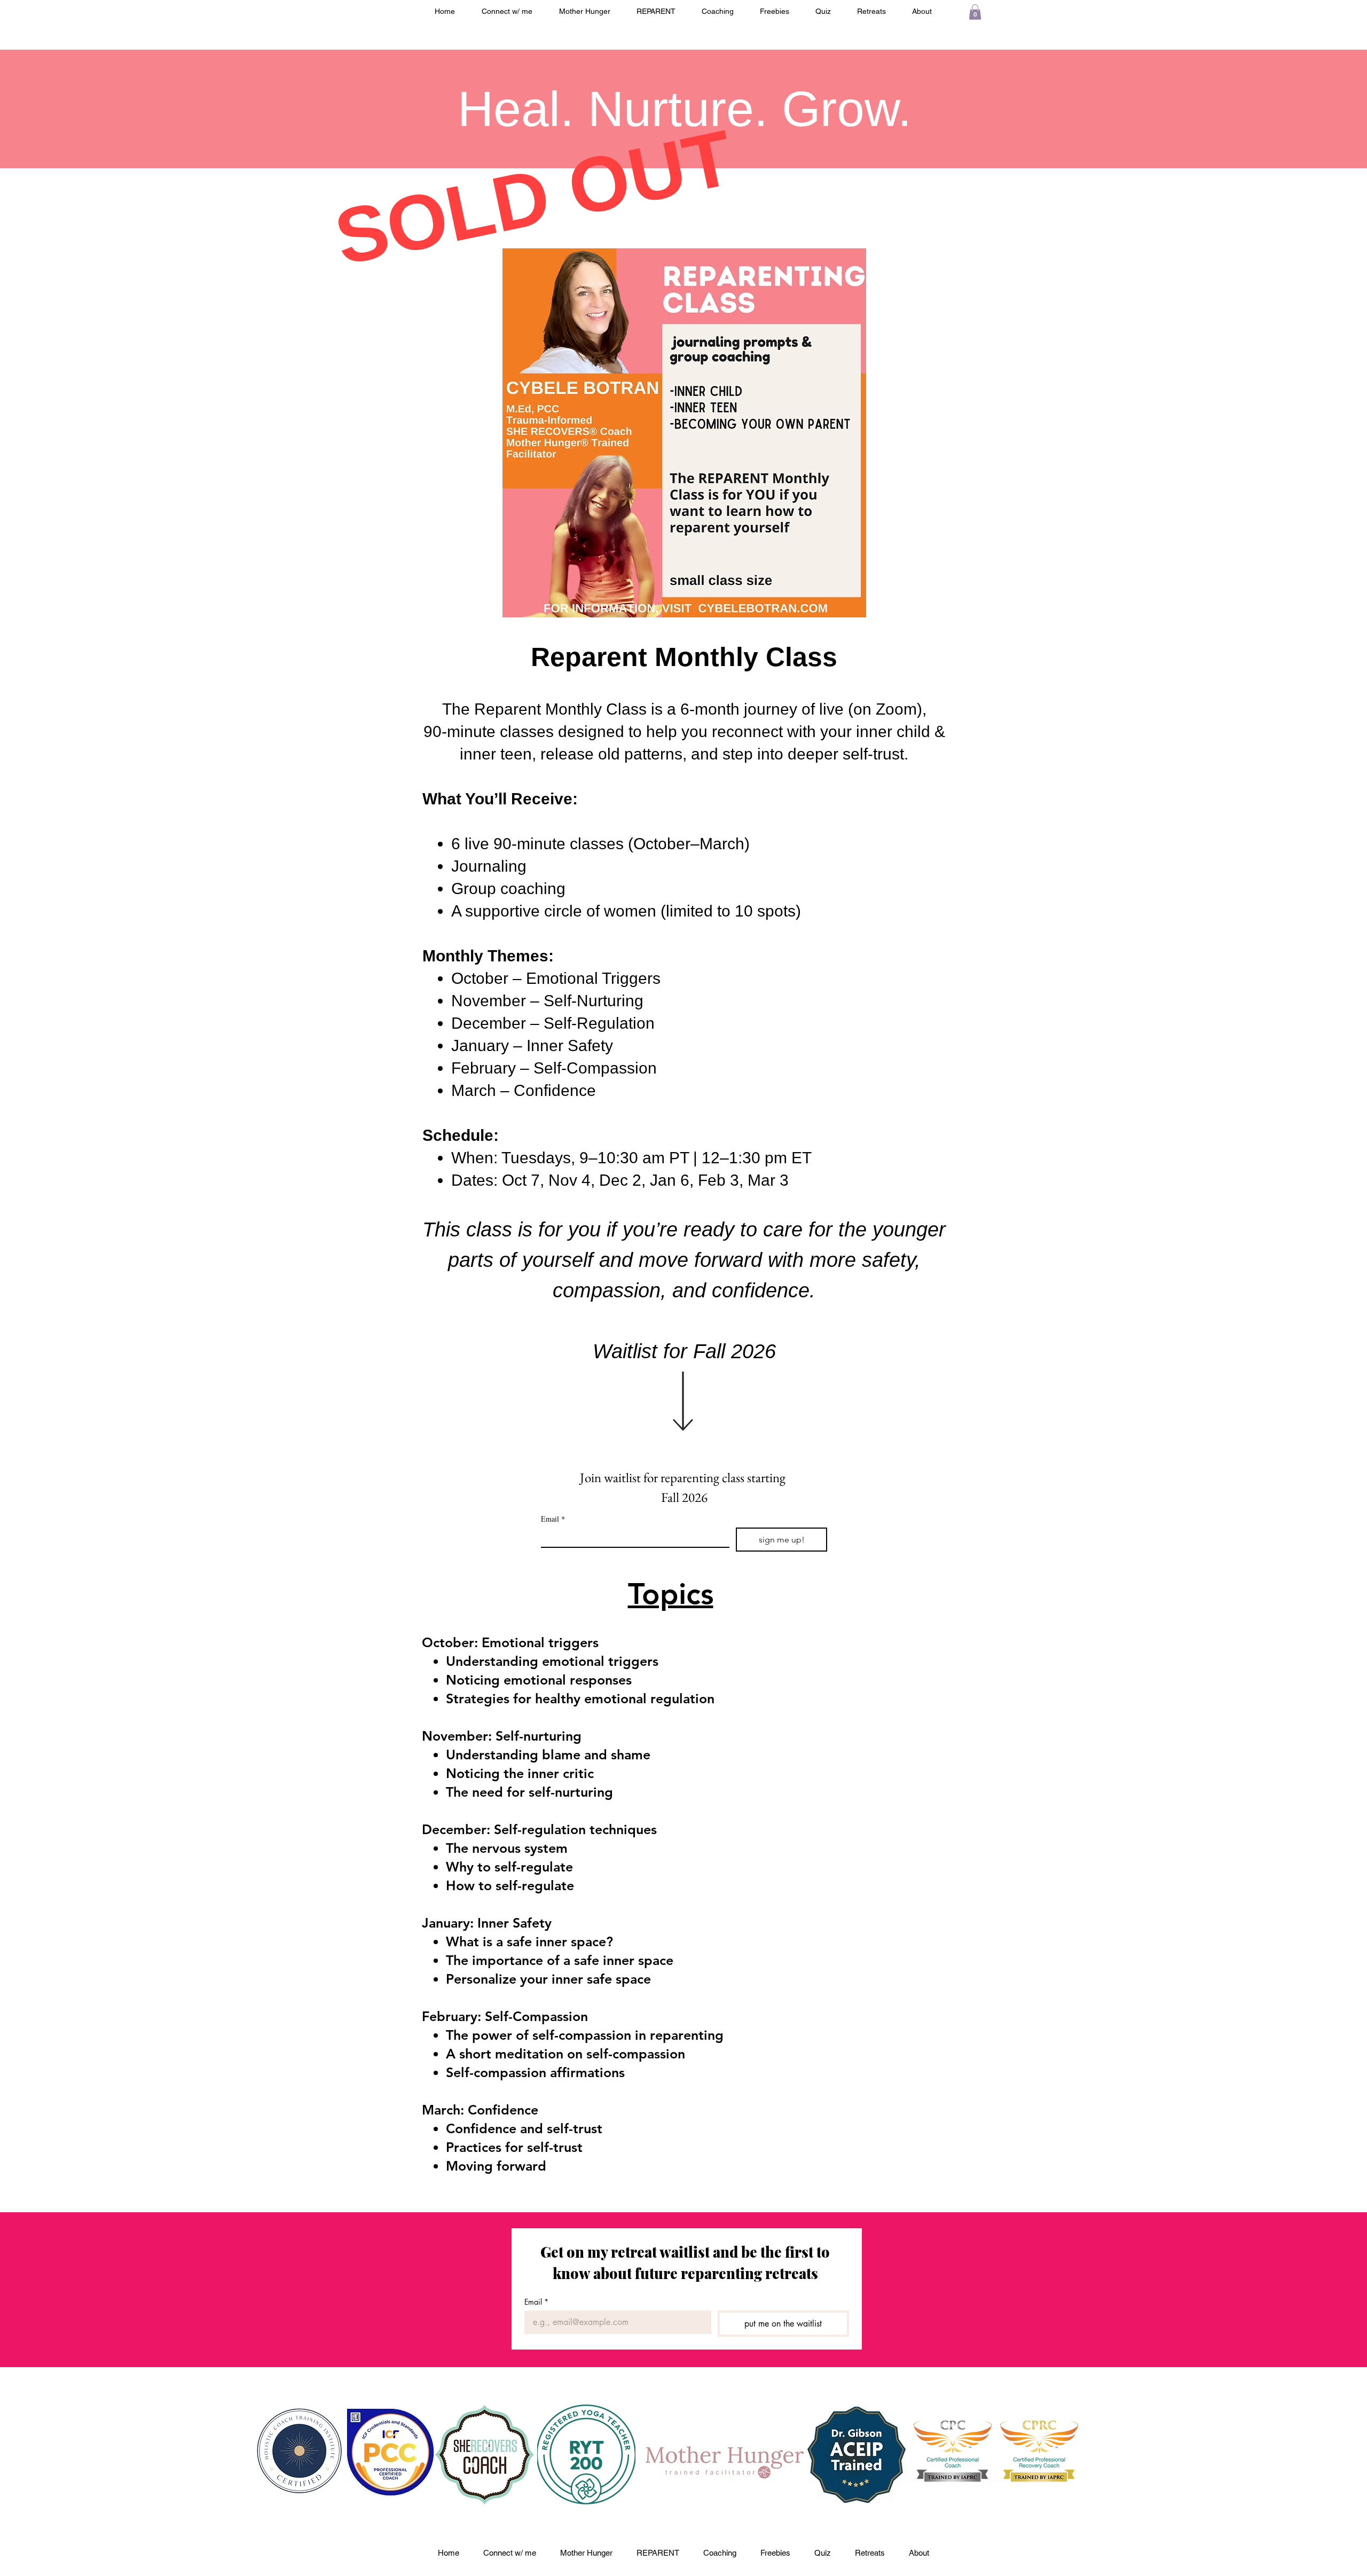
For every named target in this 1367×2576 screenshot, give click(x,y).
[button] (975, 12)
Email (553, 1519)
